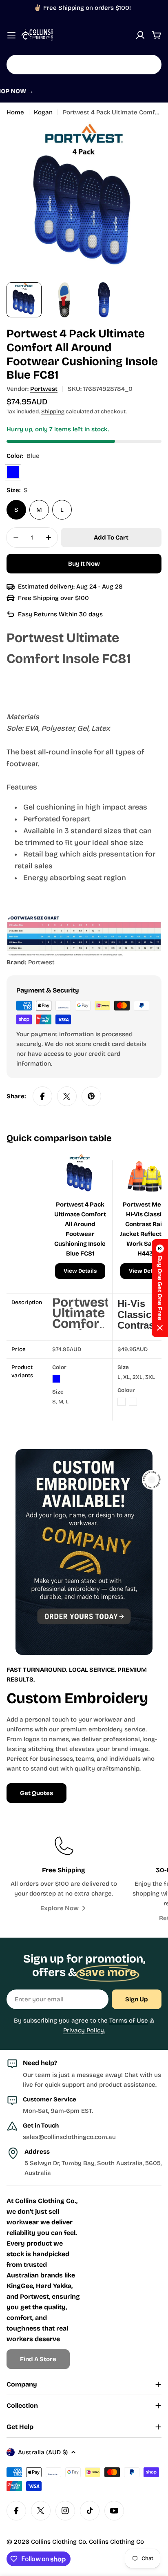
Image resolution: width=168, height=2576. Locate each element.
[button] (160, 1288)
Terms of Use (129, 2021)
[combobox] (84, 65)
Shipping (53, 411)
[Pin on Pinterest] (91, 1096)
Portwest (44, 389)
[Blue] (13, 472)
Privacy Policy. (84, 2030)
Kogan (43, 112)
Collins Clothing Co (59, 2542)
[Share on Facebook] (42, 1096)
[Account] (140, 35)
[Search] (150, 65)
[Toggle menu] (11, 35)
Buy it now (84, 564)
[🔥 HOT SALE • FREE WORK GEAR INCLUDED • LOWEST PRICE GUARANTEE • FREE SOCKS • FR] (84, 97)
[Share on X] (67, 1096)
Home (15, 112)
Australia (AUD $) (43, 2452)
